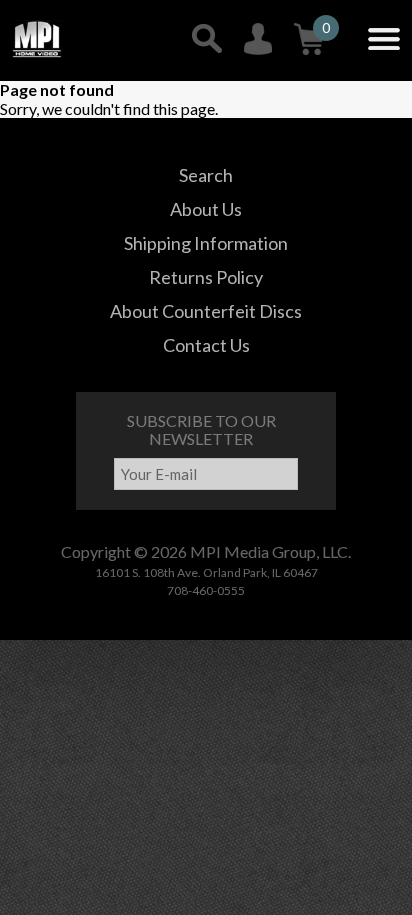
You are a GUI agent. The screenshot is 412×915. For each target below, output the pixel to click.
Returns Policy (206, 277)
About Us (206, 209)
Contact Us (206, 345)
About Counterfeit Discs (206, 311)
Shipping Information (206, 243)
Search (206, 175)
